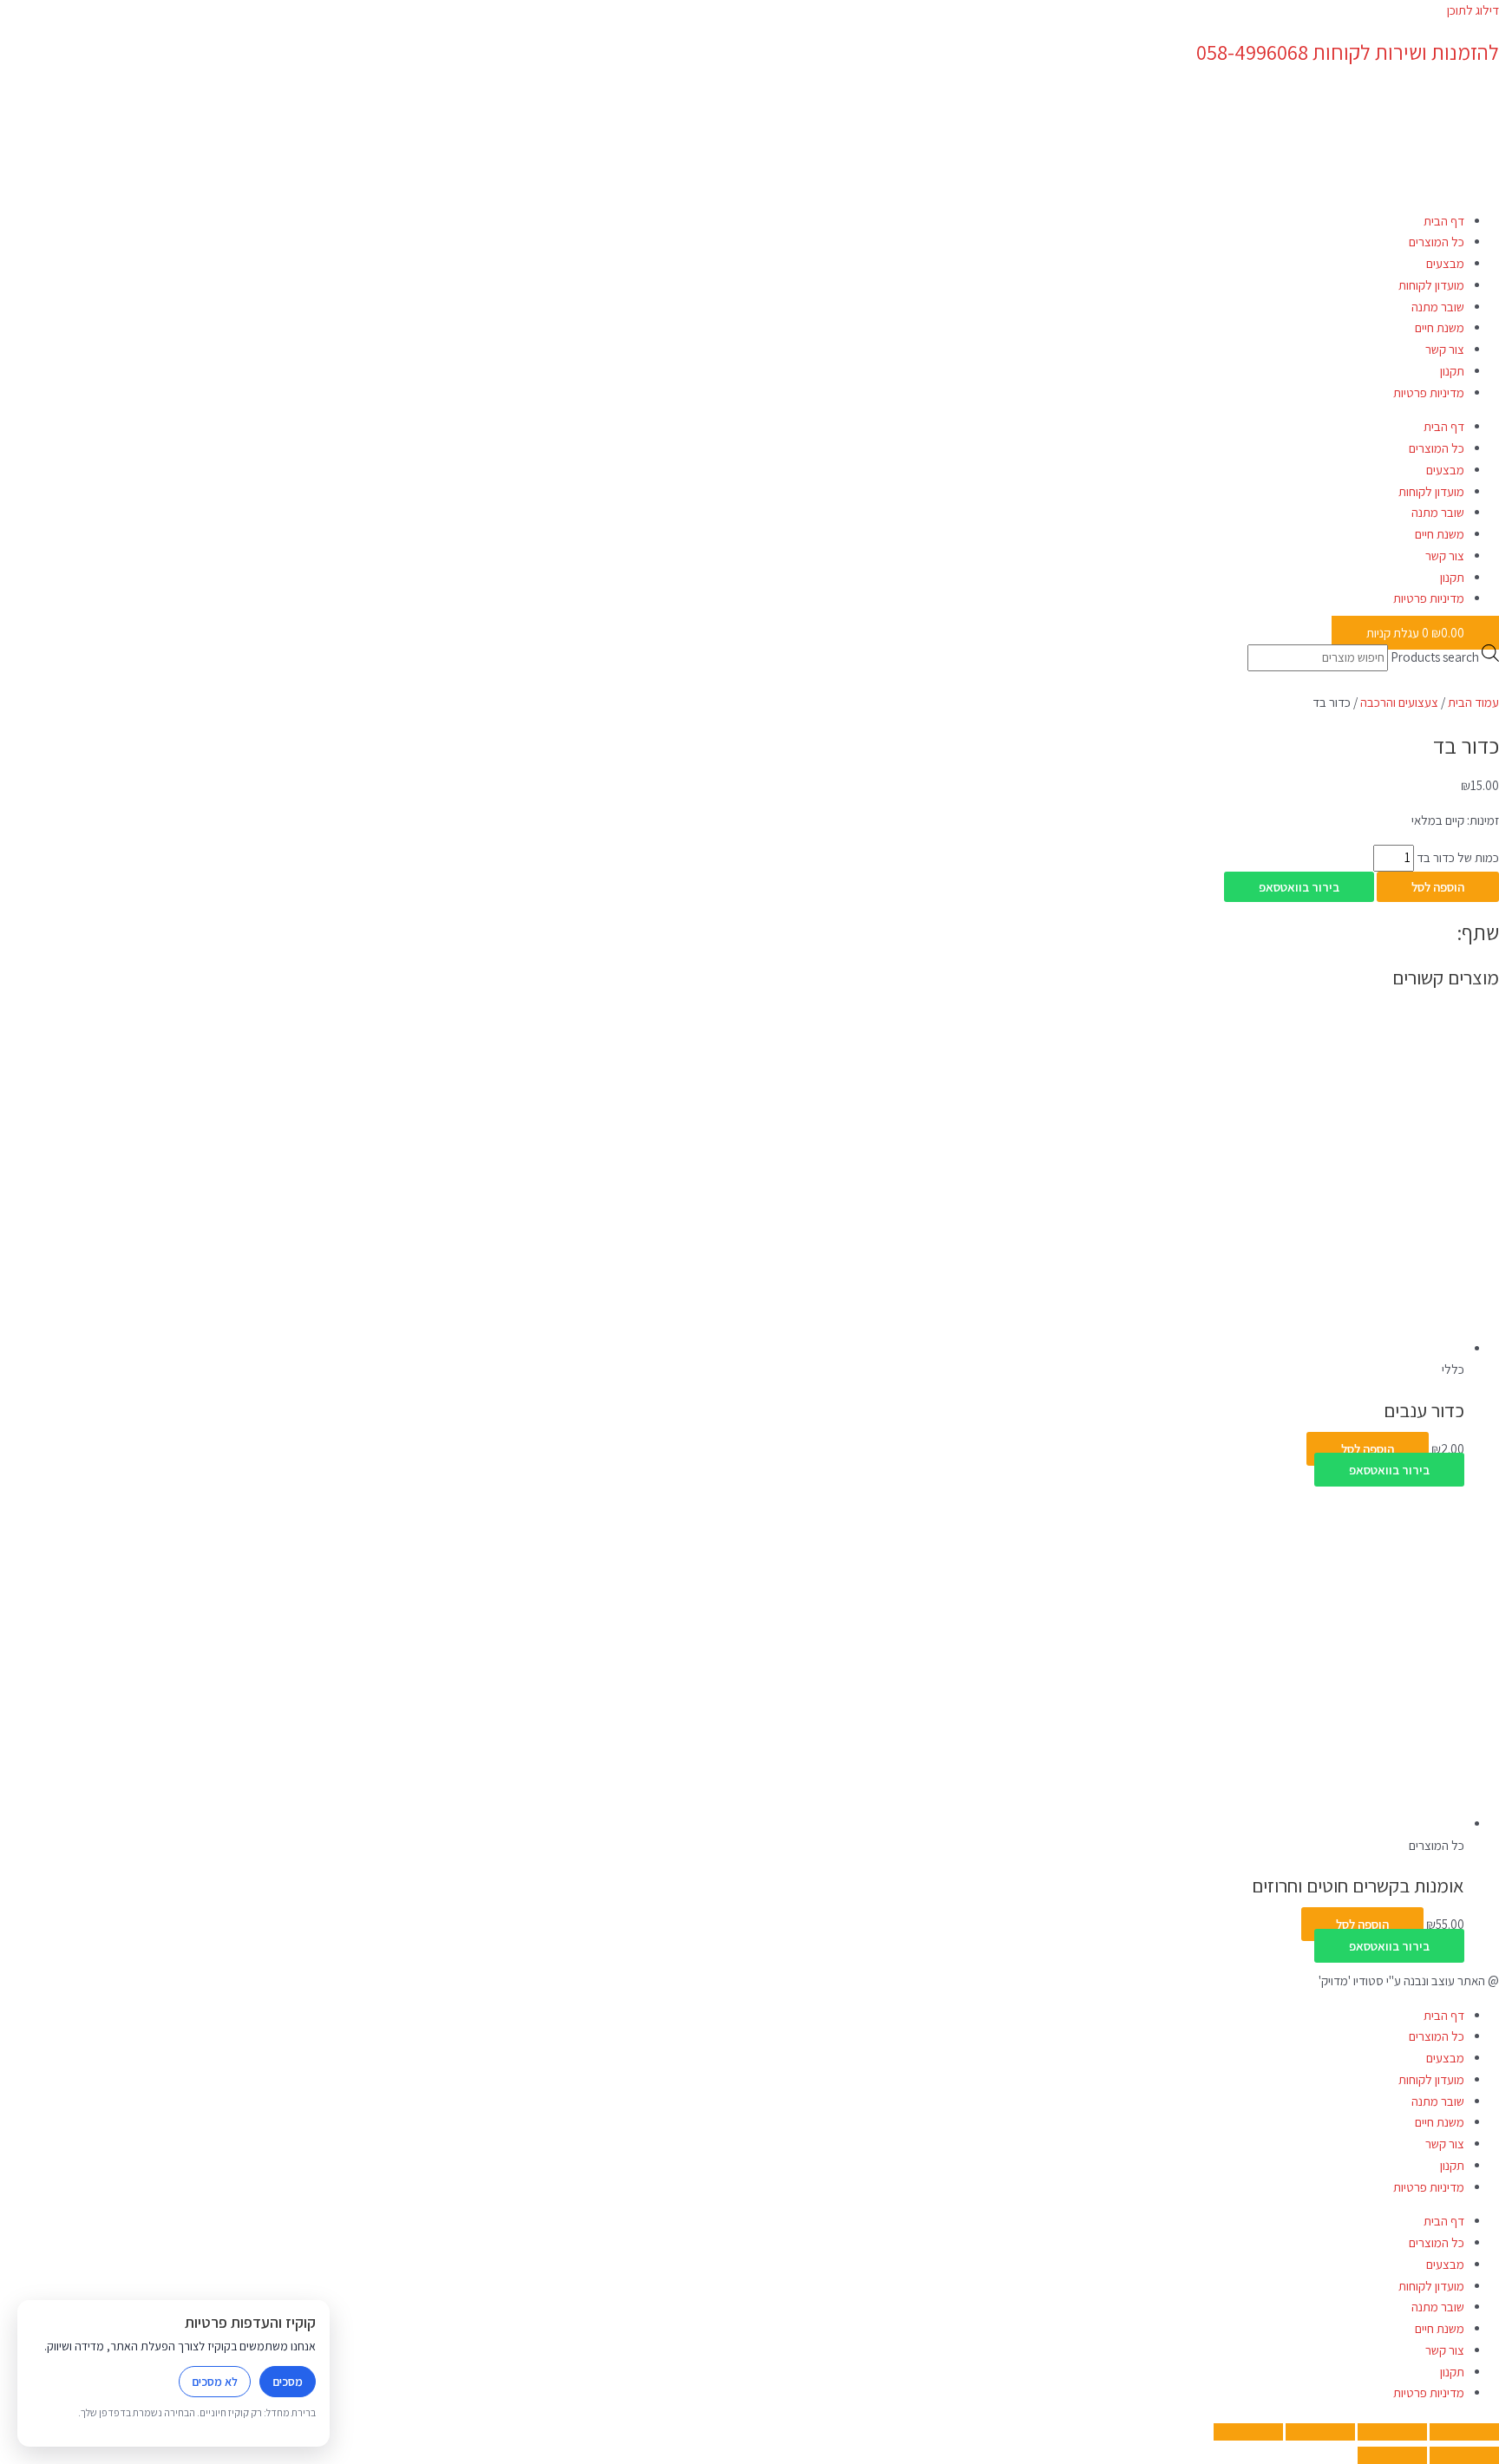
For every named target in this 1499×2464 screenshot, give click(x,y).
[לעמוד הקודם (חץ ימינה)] (1464, 2455)
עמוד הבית (1473, 702)
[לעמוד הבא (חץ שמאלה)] (1392, 2455)
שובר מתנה (1438, 307)
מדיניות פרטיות (1429, 392)
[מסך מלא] (1392, 2432)
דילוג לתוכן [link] (1473, 10)
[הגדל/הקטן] (1464, 2432)
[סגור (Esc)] (1248, 2432)
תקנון (1452, 371)
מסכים (288, 2382)
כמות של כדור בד (1458, 857)
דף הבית (1444, 221)
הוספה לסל (1438, 887)
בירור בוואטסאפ (1299, 887)
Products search (1435, 657)
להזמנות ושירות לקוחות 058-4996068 (1348, 52)
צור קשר (1445, 349)
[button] (1299, 887)
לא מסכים (215, 2382)
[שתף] (1320, 2432)
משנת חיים (1440, 327)
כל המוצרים (1437, 242)
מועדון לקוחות (1431, 285)
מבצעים (1445, 263)
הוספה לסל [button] (1368, 1449)
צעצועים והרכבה (1399, 702)
